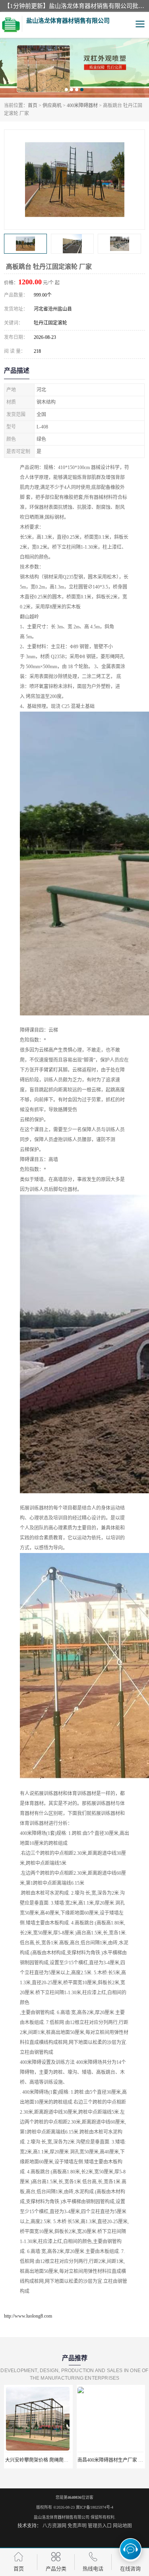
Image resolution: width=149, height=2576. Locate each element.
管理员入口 (100, 2526)
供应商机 (52, 106)
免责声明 (77, 2526)
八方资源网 (54, 2526)
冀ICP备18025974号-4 (95, 2507)
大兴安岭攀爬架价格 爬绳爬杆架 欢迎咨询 (49, 2460)
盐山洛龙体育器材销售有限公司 (62, 2517)
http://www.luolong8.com (28, 2316)
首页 (33, 106)
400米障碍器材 (82, 106)
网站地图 (122, 2526)
